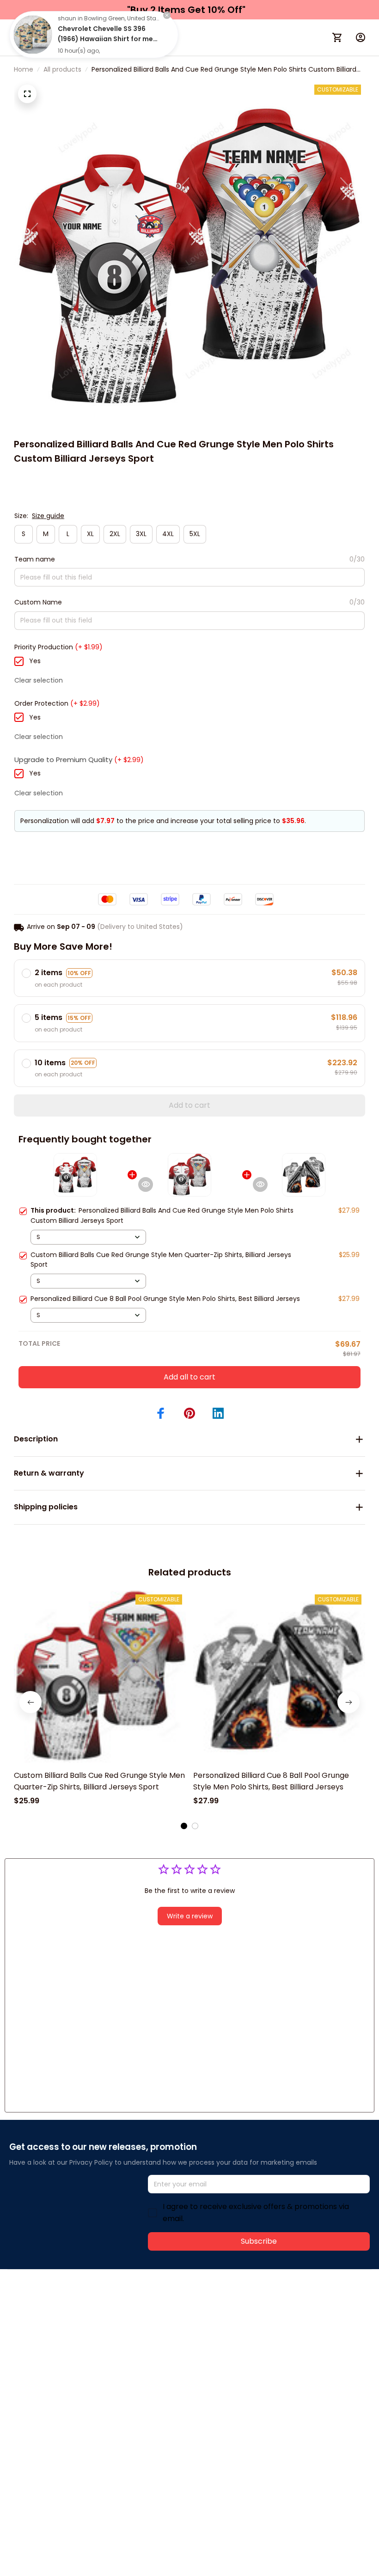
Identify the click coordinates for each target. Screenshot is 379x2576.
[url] (147, 2319)
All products (62, 69)
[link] (33, 35)
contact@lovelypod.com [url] (68, 2319)
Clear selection (39, 680)
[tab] (184, 1826)
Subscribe (259, 2241)
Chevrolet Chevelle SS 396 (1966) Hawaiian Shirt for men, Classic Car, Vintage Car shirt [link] (108, 39)
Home (24, 69)
